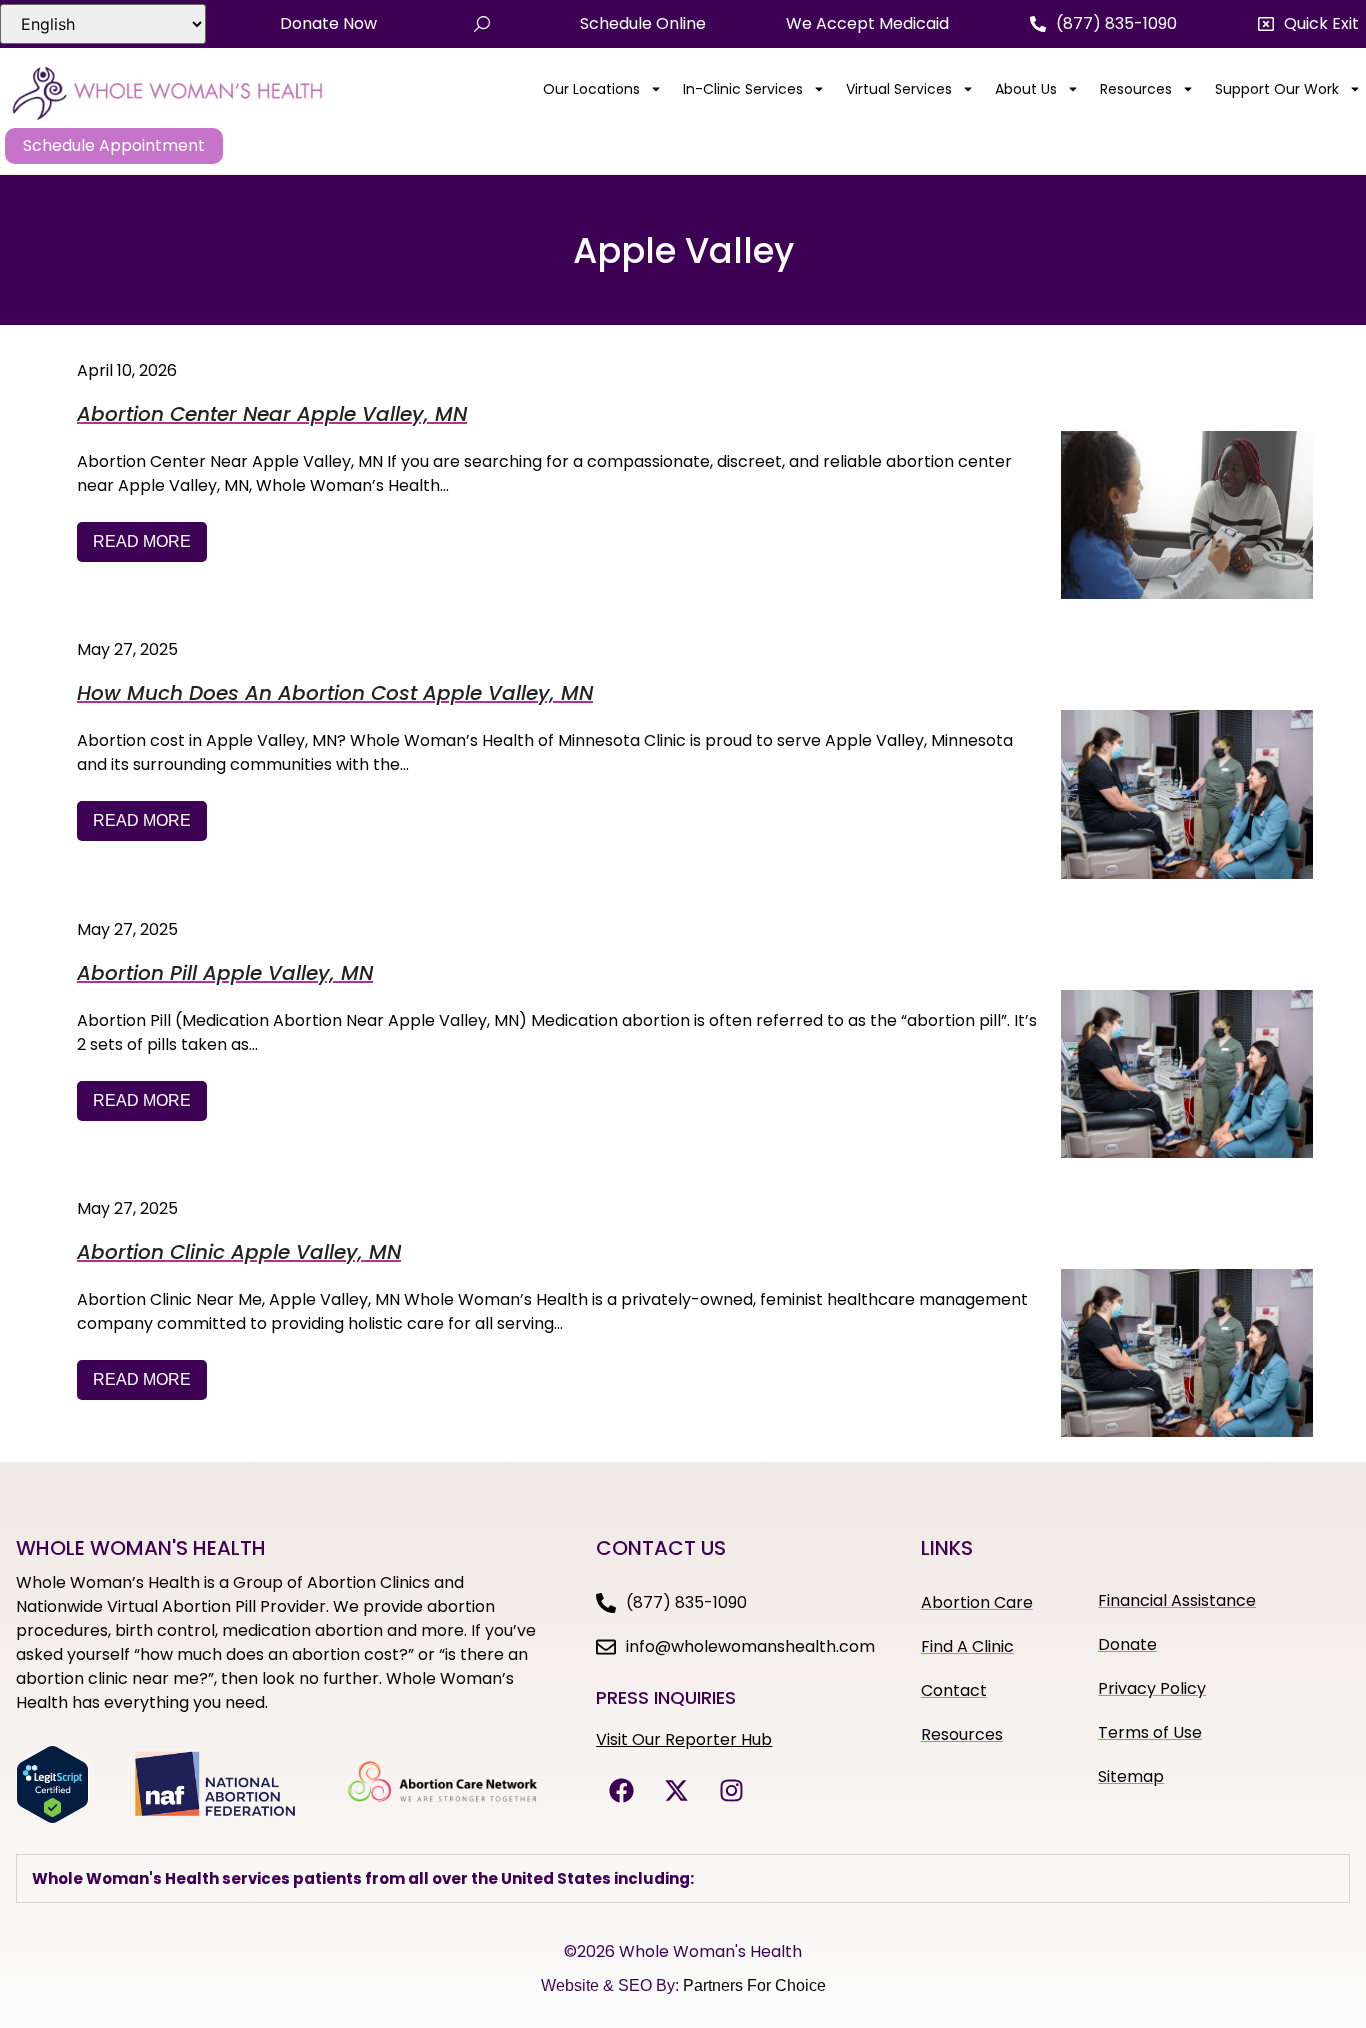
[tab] (683, 1878)
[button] (1308, 24)
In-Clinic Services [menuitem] (743, 89)
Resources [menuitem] (1136, 89)
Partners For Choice (754, 1985)
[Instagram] (731, 1790)
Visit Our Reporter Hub (684, 1739)
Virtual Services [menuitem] (899, 89)
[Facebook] (621, 1790)
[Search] (482, 24)
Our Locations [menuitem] (591, 89)
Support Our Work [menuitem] (1277, 89)
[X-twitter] (676, 1790)
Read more (142, 541)
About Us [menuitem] (1026, 89)
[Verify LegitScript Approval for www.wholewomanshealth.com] (52, 1818)
